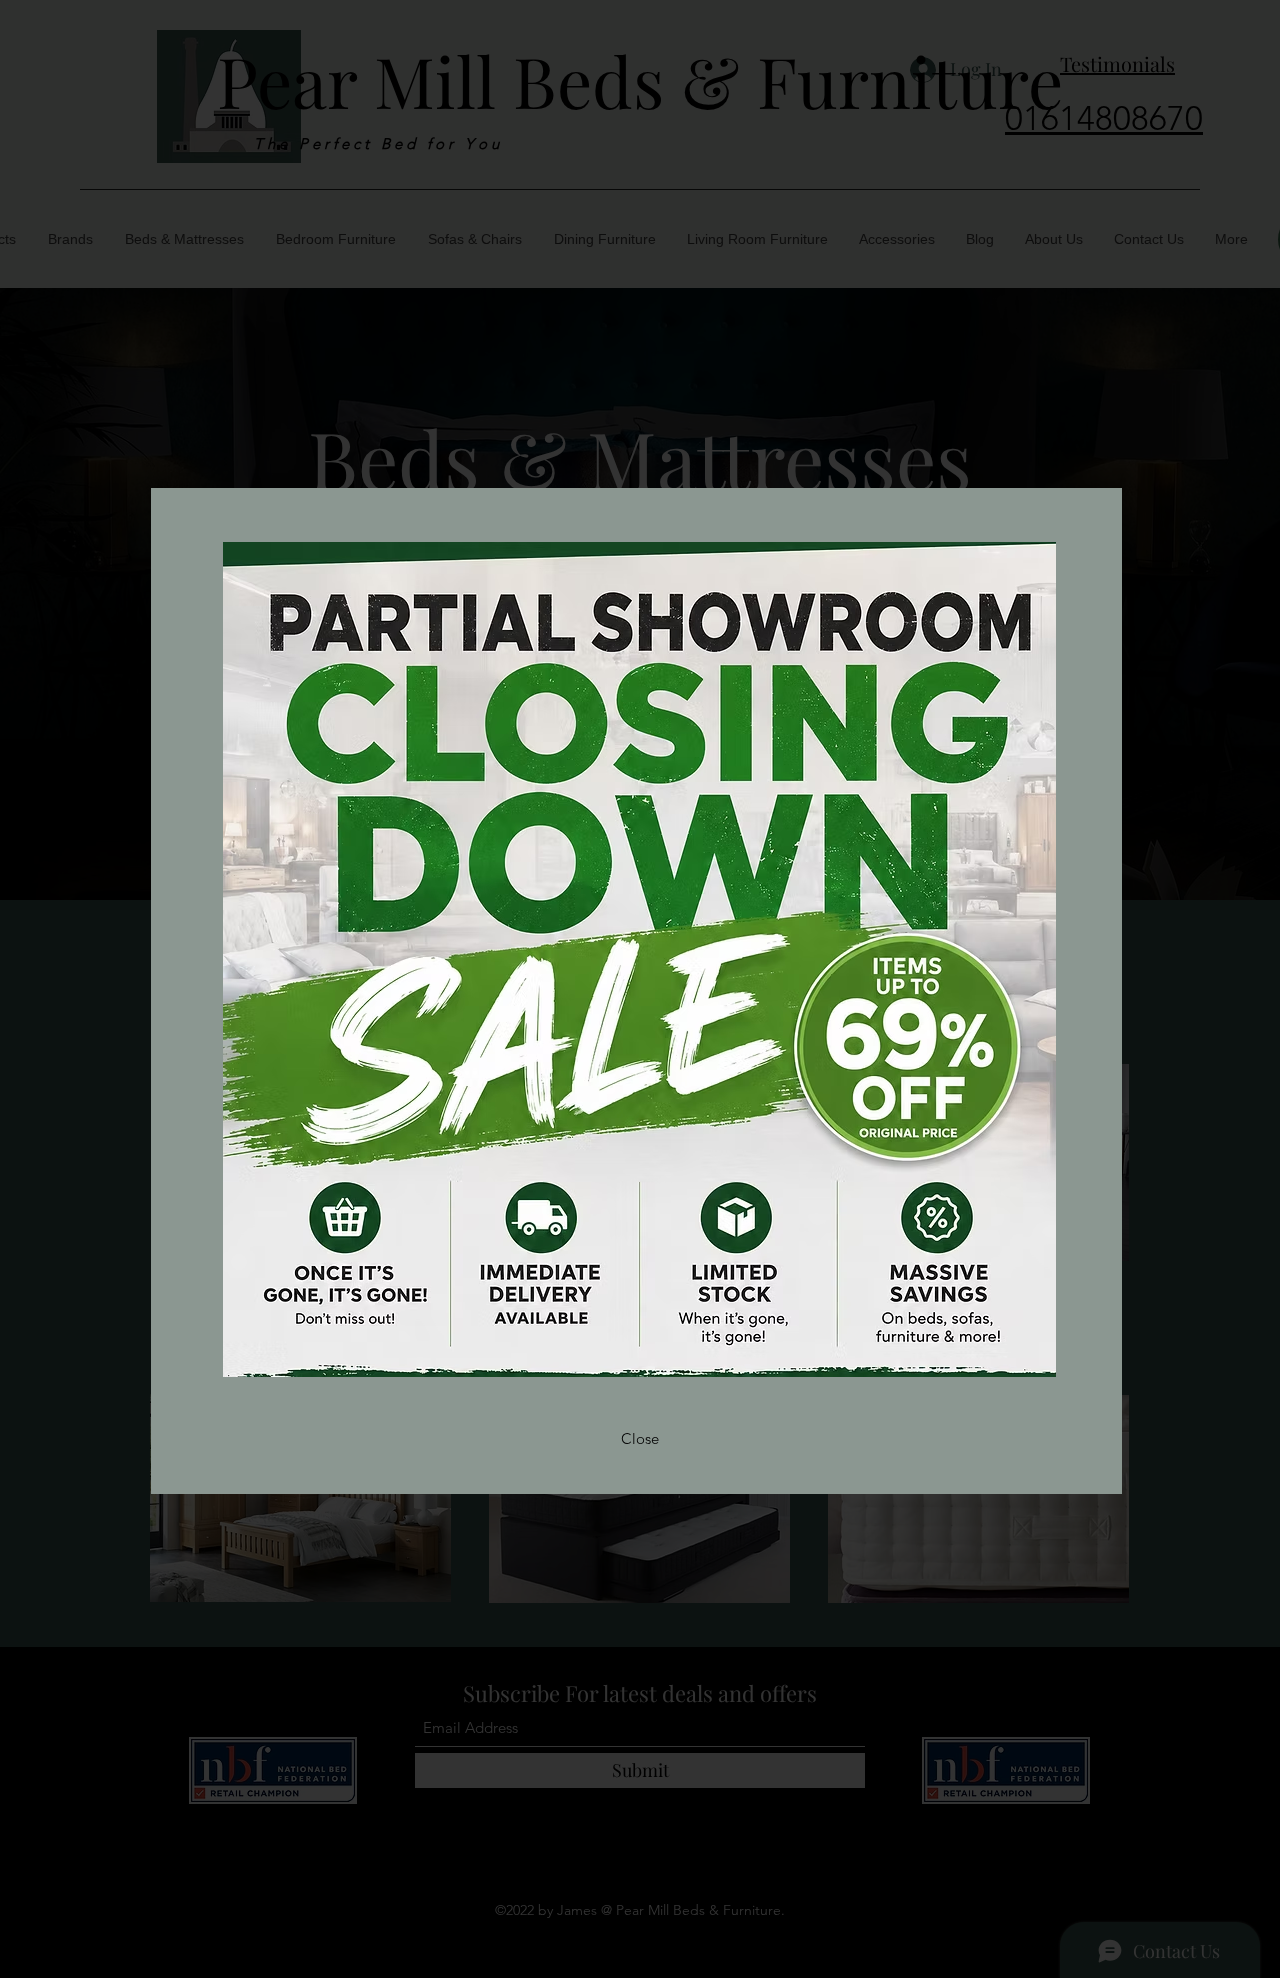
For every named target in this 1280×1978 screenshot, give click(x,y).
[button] (640, 1439)
